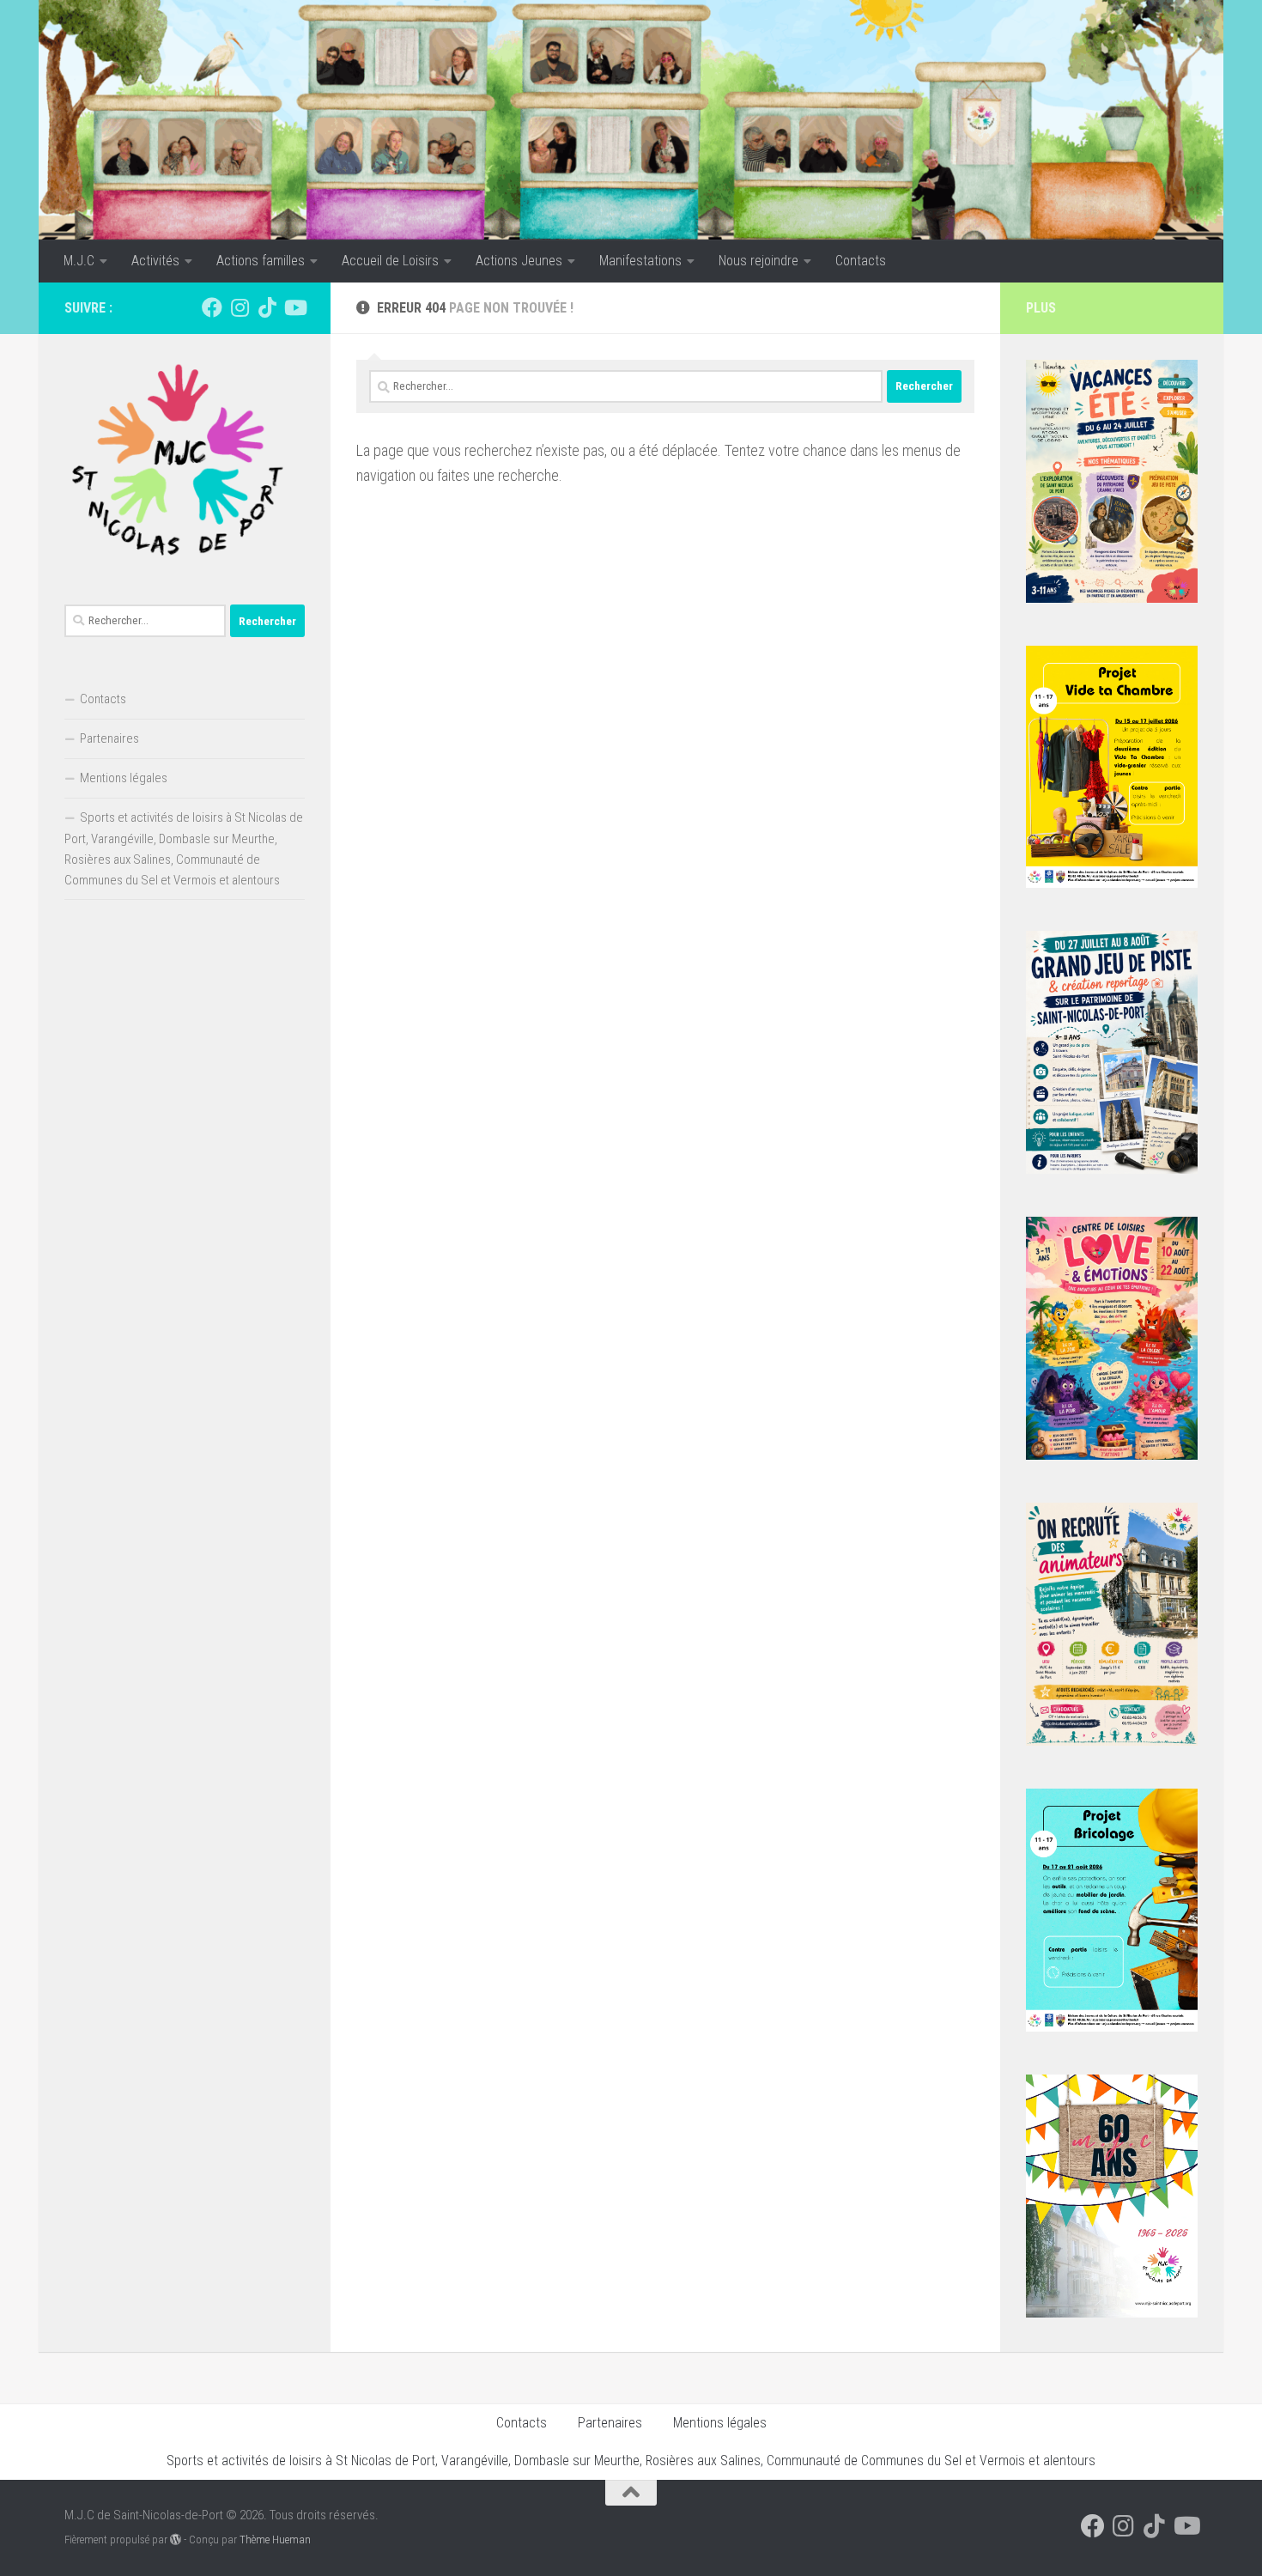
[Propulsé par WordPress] (176, 2540)
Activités (155, 261)
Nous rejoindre (758, 261)
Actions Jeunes (519, 261)
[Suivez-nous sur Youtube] (294, 307)
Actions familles (261, 261)
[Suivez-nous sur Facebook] (212, 307)
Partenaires (109, 738)
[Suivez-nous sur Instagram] (240, 307)
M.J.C (79, 261)
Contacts (861, 261)
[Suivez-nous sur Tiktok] (267, 307)
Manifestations (640, 261)
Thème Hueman (275, 2540)
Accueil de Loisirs (390, 261)
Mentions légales (124, 778)
